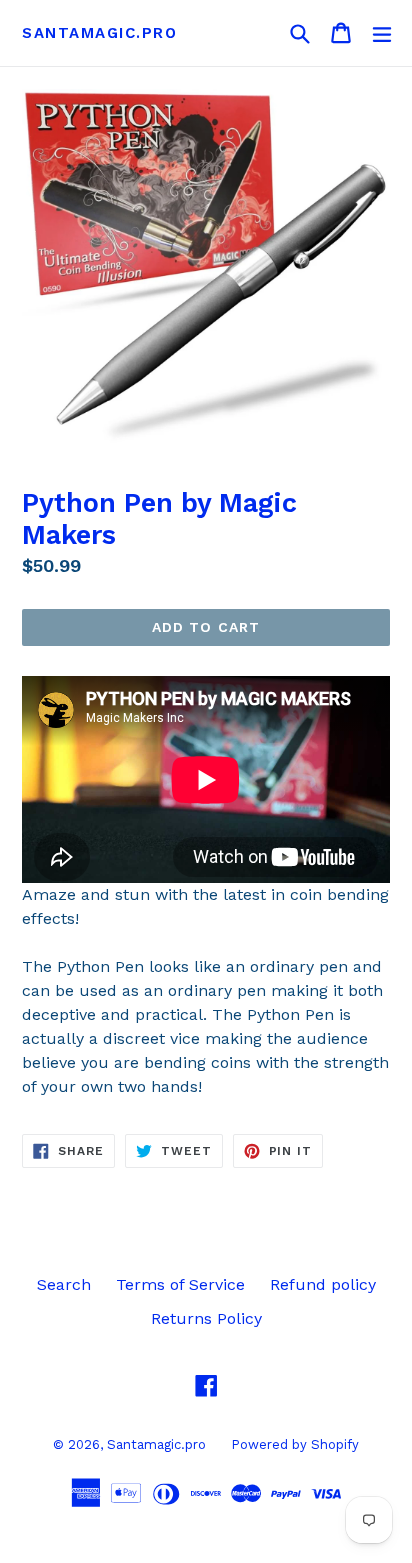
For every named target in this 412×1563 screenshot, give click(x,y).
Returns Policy (206, 1318)
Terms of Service (180, 1284)
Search (64, 1284)
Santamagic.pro (99, 33)
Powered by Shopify (295, 1444)
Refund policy (323, 1284)
